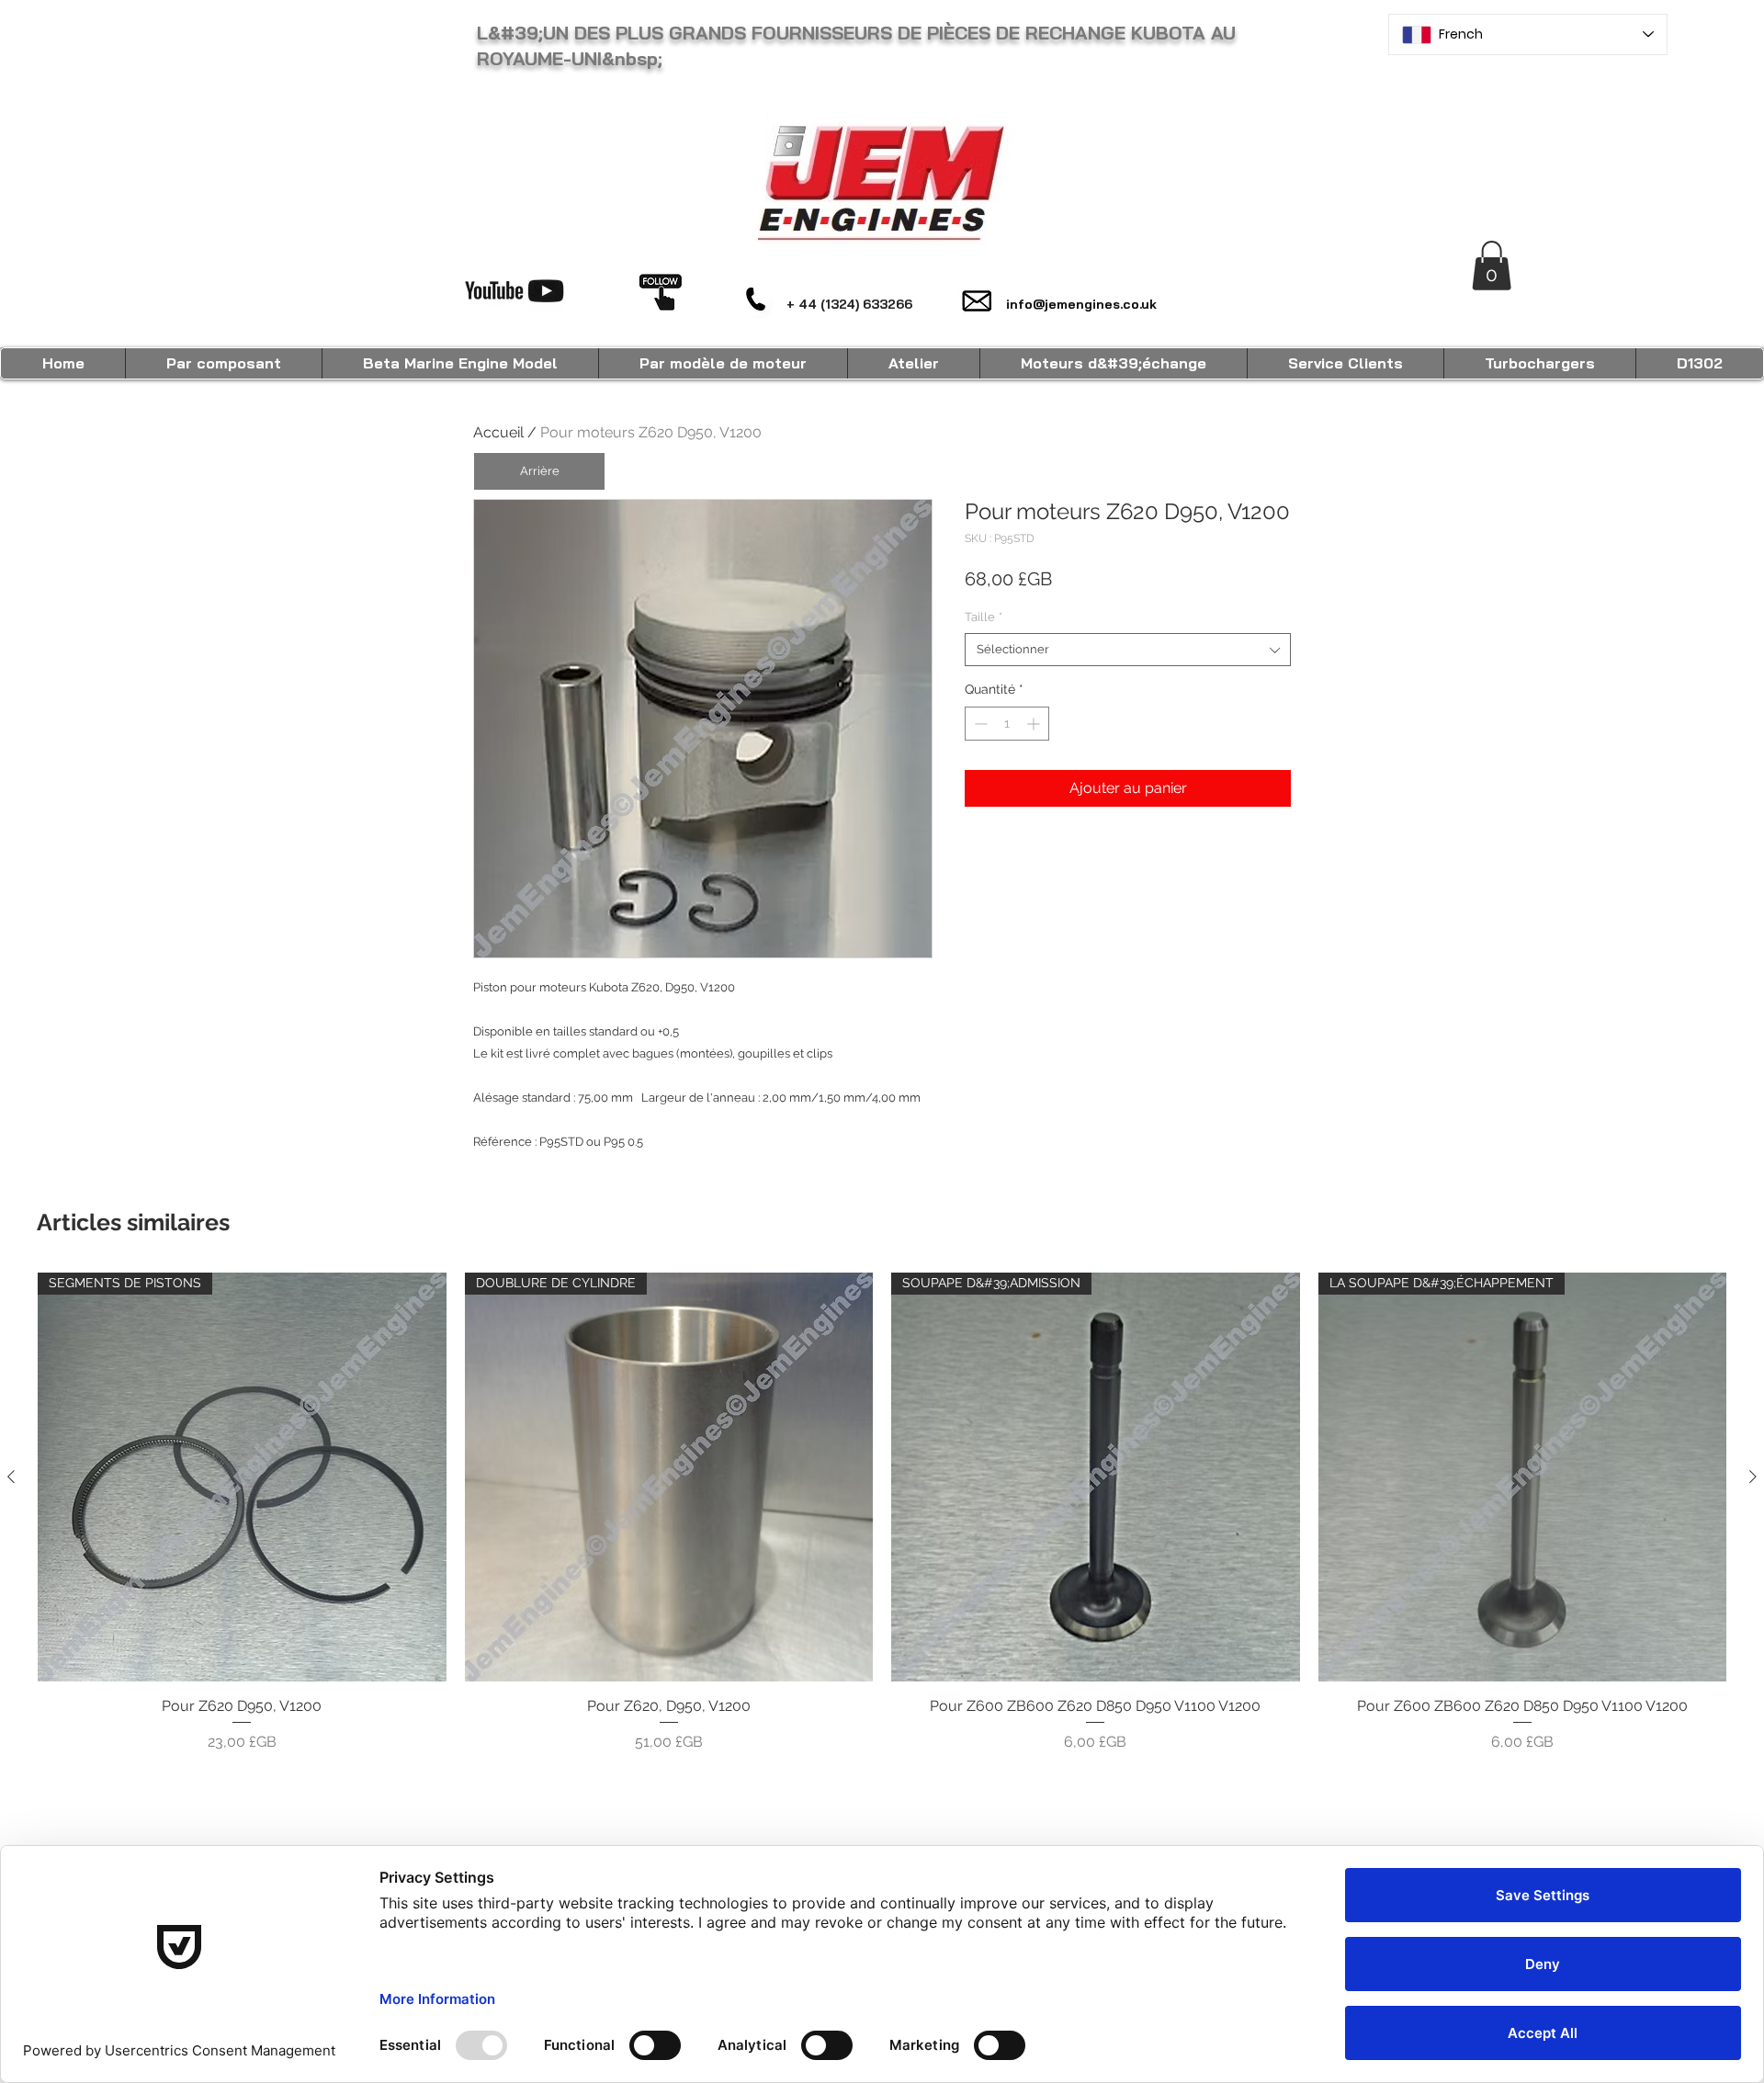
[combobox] (1128, 650)
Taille (984, 617)
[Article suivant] (1753, 1477)
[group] (882, 1523)
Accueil (498, 432)
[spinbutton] (1007, 724)
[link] (1492, 266)
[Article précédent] (11, 1477)
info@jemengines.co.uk (1081, 304)
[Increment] (1035, 724)
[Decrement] (979, 724)
